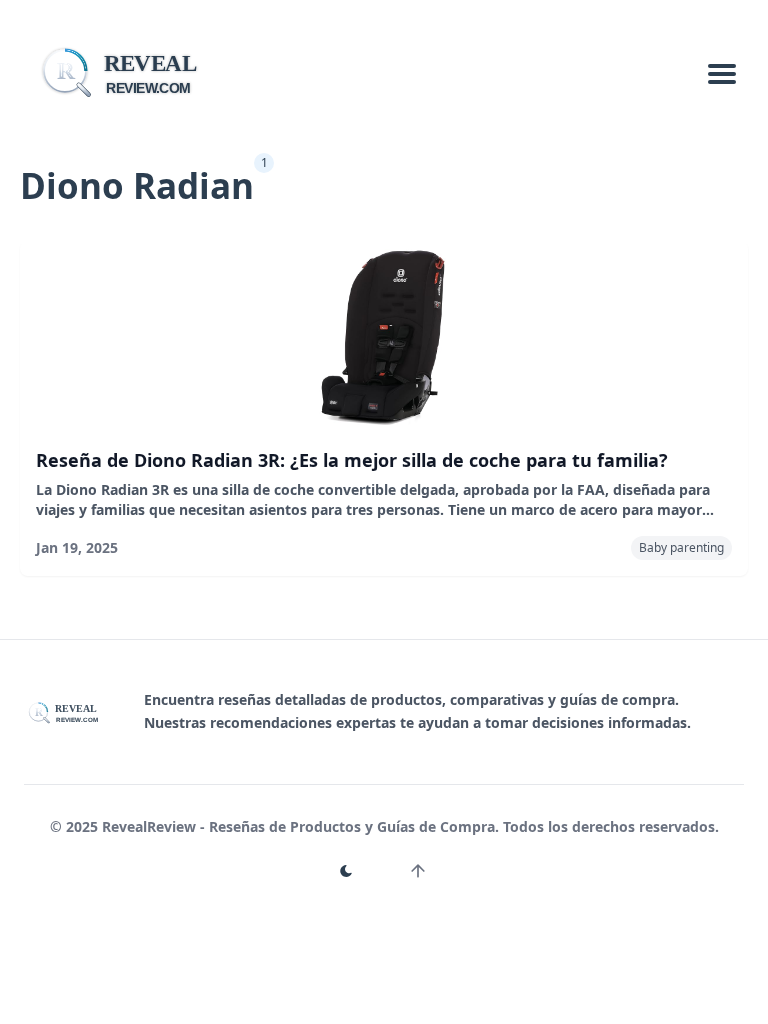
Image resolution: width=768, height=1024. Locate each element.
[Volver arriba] (418, 871)
